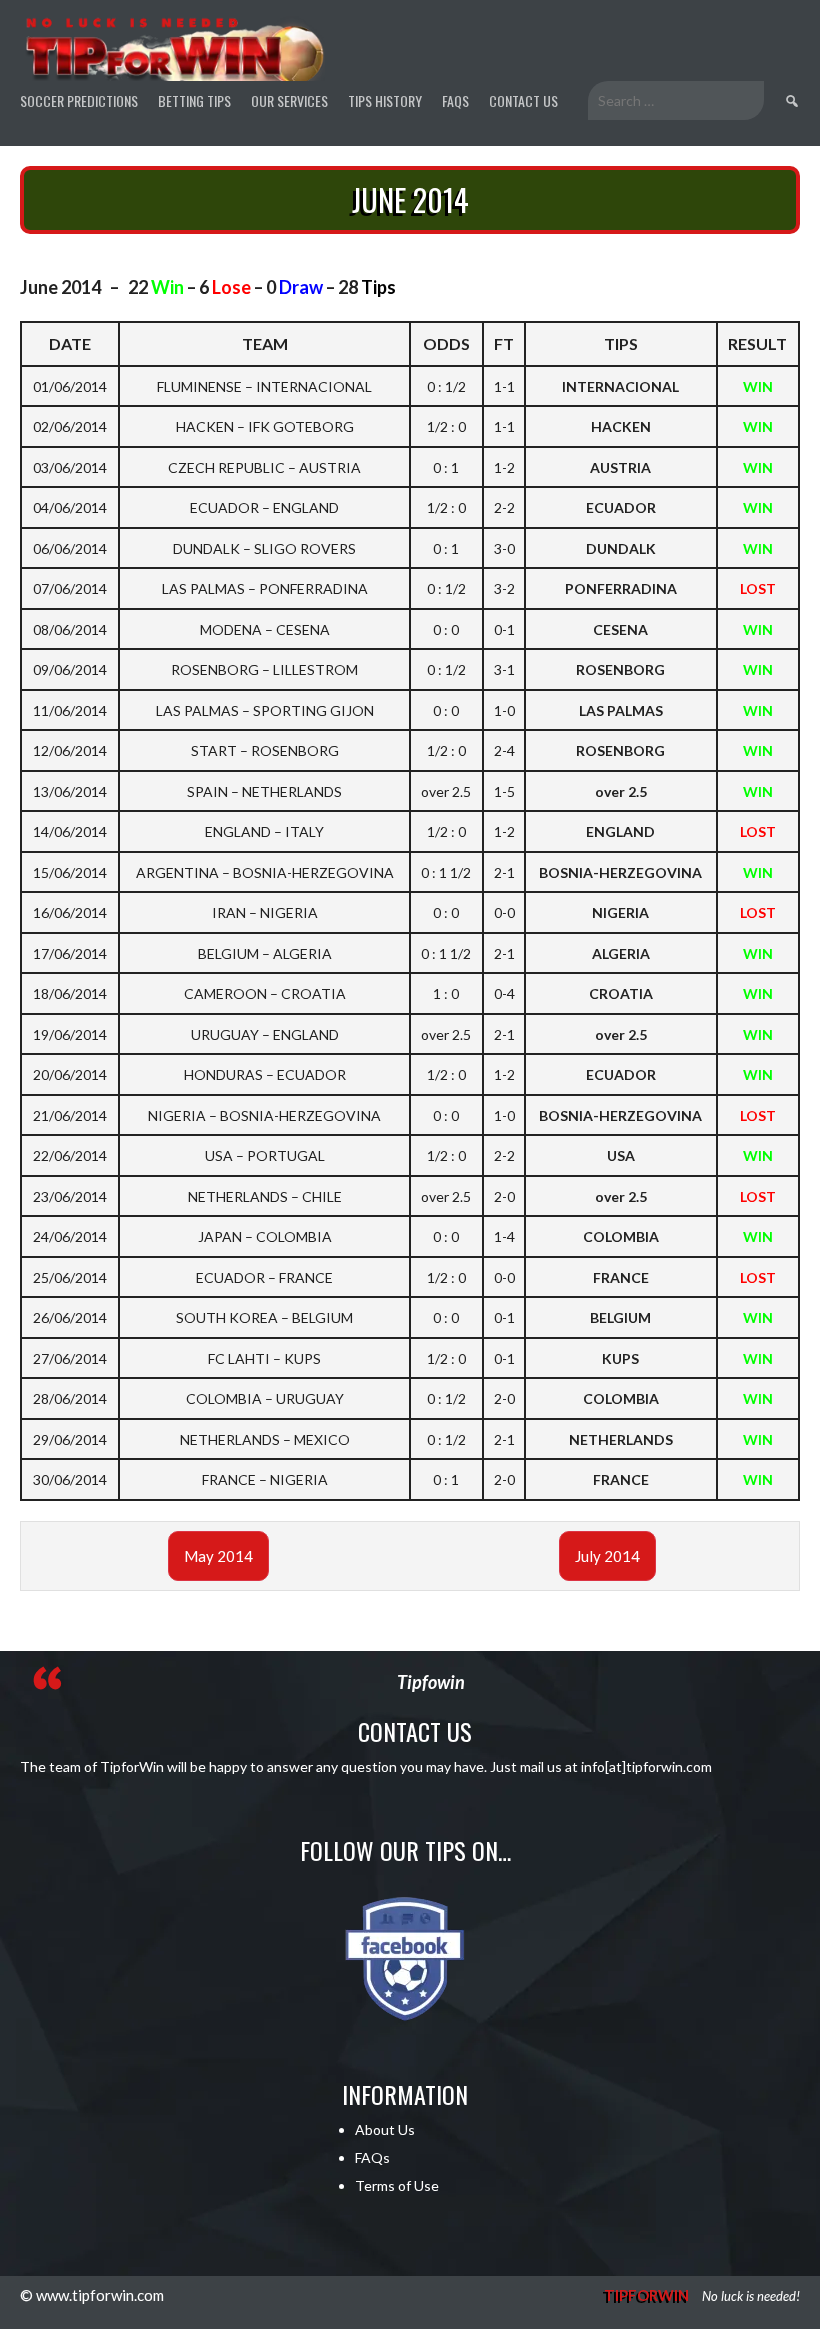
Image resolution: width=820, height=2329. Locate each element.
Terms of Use (397, 2185)
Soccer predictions (79, 100)
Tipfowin (431, 1682)
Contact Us (523, 100)
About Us (385, 2129)
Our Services (289, 100)
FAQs (455, 100)
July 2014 (607, 1556)
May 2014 (218, 1556)
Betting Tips (194, 100)
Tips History (385, 100)
